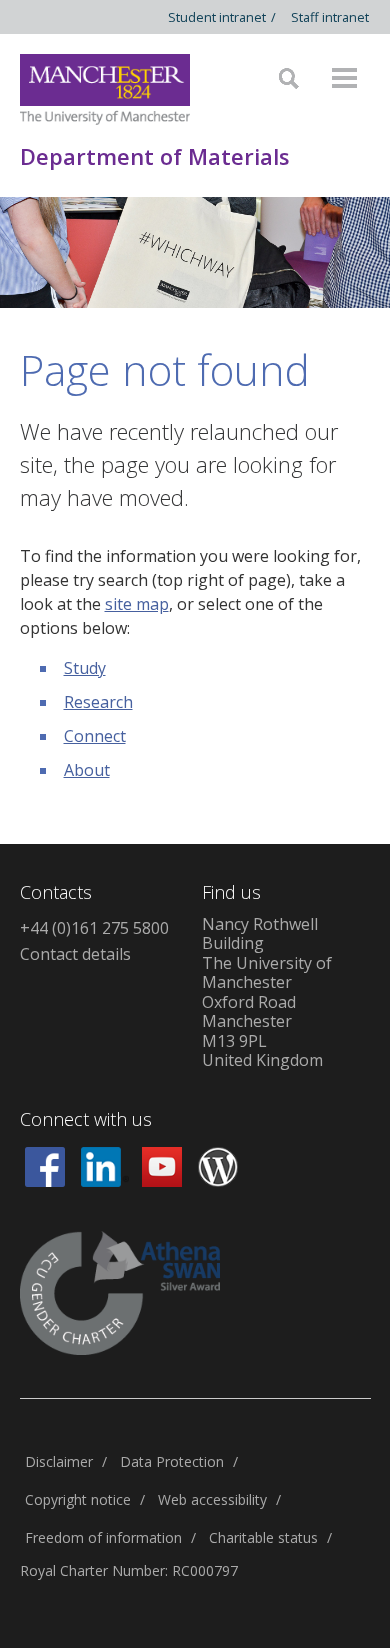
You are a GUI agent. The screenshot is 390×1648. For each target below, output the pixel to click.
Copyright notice (78, 1499)
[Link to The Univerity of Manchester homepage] (105, 89)
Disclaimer (59, 1461)
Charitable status (263, 1537)
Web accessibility (212, 1499)
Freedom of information (103, 1537)
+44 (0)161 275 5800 (94, 928)
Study (85, 668)
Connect (95, 736)
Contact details (75, 954)
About (87, 770)
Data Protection (172, 1461)
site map (137, 604)
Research (98, 702)
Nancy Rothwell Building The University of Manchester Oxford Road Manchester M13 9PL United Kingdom (267, 992)
